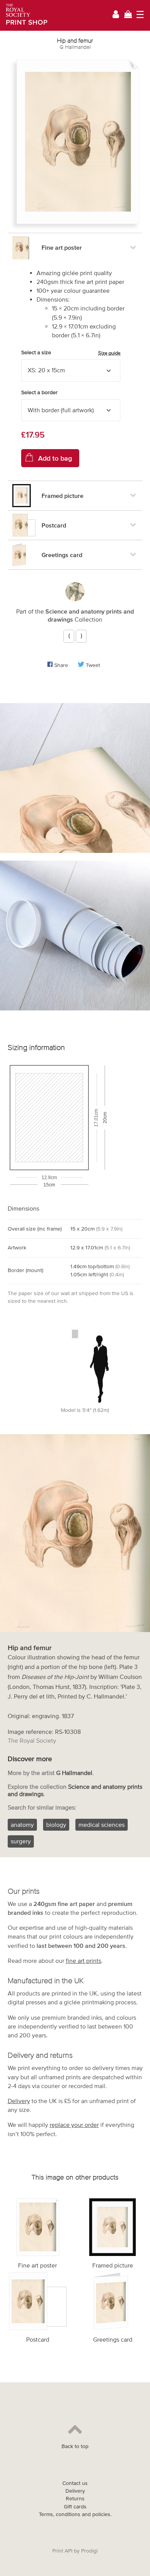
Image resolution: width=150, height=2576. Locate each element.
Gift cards (75, 2507)
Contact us (75, 2483)
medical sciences (102, 1825)
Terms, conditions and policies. (75, 2514)
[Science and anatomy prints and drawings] (75, 592)
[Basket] (128, 15)
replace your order (74, 2125)
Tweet (93, 665)
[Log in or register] (116, 16)
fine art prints (83, 1961)
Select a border (39, 392)
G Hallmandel (75, 47)
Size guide (109, 353)
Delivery (19, 2101)
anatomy (22, 1825)
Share (61, 665)
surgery (21, 1841)
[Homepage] (24, 15)
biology (56, 1825)
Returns (75, 2499)
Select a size (71, 353)
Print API (62, 2551)
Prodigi (89, 2551)
